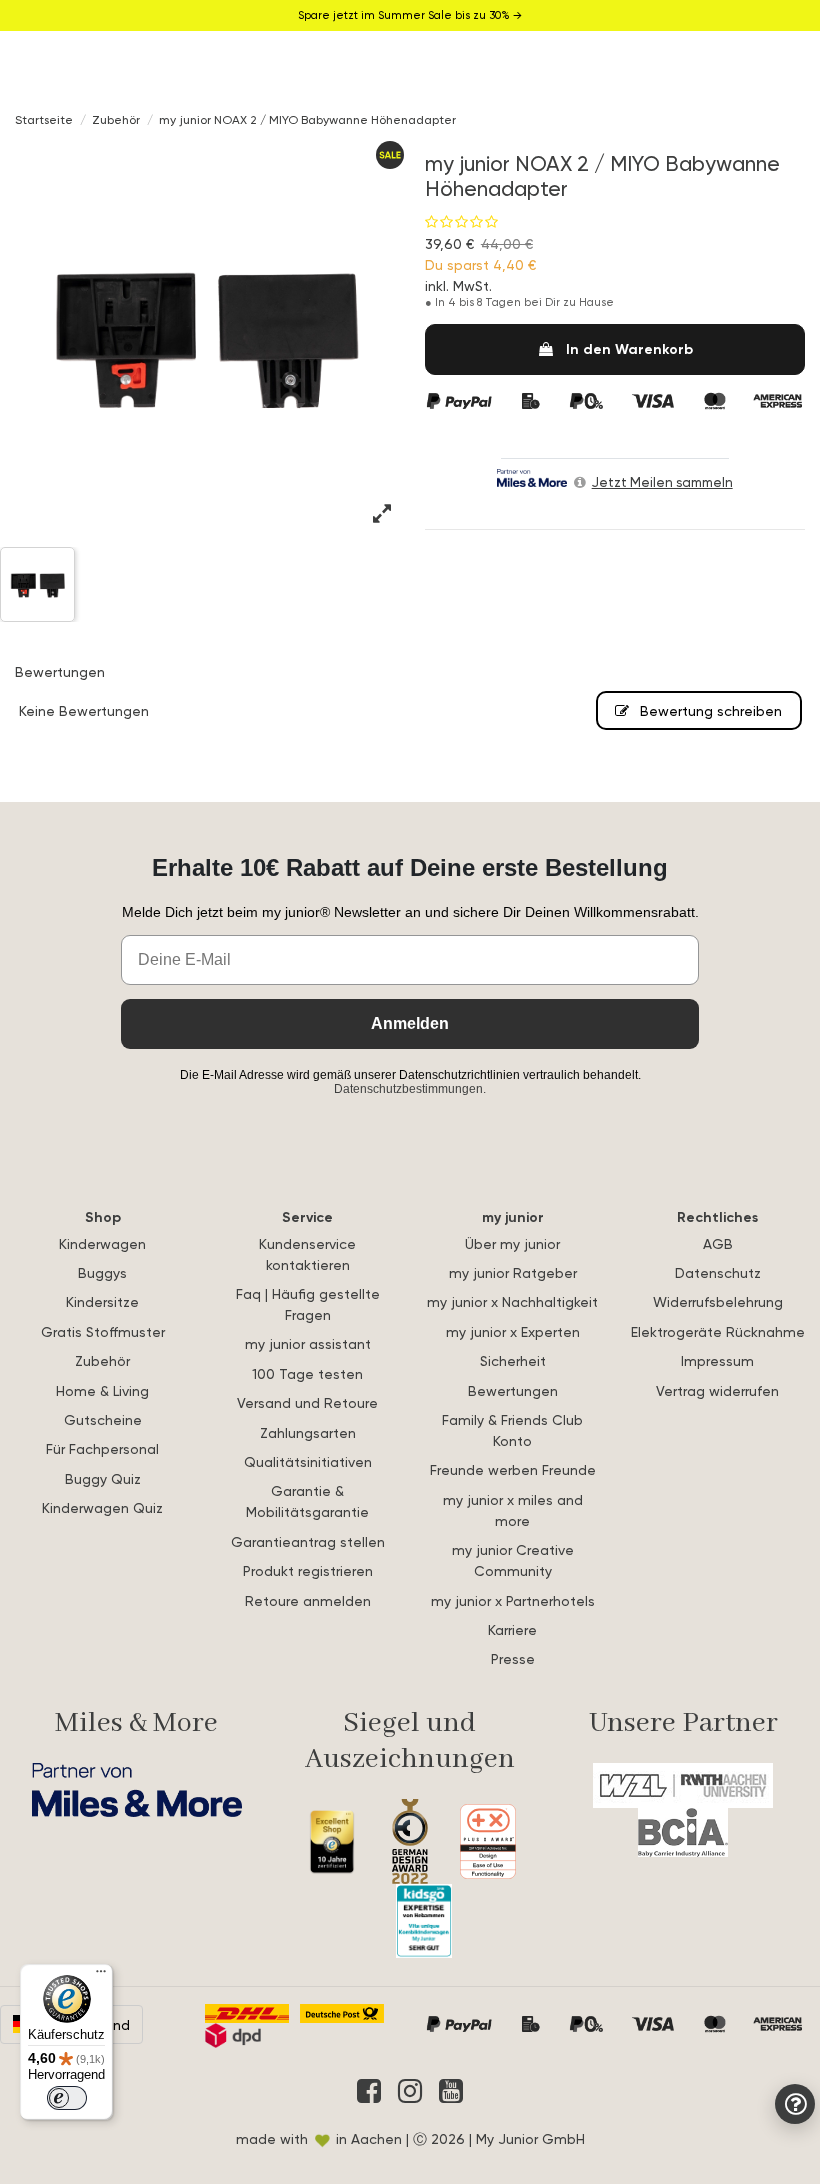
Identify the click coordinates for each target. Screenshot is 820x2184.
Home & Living (102, 1390)
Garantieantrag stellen (308, 1541)
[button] (384, 513)
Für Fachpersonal (102, 1448)
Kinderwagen (102, 1243)
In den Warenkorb (629, 349)
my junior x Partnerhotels (513, 1600)
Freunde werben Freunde (513, 1469)
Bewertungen (513, 1390)
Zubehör (102, 1360)
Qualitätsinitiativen (308, 1461)
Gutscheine (103, 1419)
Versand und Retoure (307, 1402)
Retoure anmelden (308, 1600)
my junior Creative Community (513, 1560)
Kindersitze (102, 1301)
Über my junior (512, 1243)
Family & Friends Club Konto (512, 1430)
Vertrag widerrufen (717, 1390)
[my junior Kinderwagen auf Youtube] (451, 2091)
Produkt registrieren (308, 1570)
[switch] (67, 2098)
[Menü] (101, 1976)
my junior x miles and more (513, 1510)
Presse (513, 1658)
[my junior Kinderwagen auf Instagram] (410, 2091)
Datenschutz (718, 1272)
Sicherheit (513, 1360)
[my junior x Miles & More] (136, 1790)
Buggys (102, 1272)
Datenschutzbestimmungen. (410, 1089)
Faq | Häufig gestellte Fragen (308, 1304)
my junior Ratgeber (513, 1272)
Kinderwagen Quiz (102, 1507)
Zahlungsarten (308, 1432)
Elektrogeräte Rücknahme (718, 1331)
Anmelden (410, 1023)
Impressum (717, 1360)
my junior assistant (308, 1343)
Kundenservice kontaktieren (307, 1254)
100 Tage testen (307, 1373)
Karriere (512, 1629)
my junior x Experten (513, 1331)
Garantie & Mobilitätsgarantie (307, 1501)
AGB (718, 1243)
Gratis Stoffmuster (103, 1331)
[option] (205, 335)
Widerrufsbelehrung (718, 1301)
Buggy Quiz (103, 1478)
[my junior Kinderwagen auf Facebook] (369, 2091)
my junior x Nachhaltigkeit (512, 1301)
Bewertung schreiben (709, 710)
